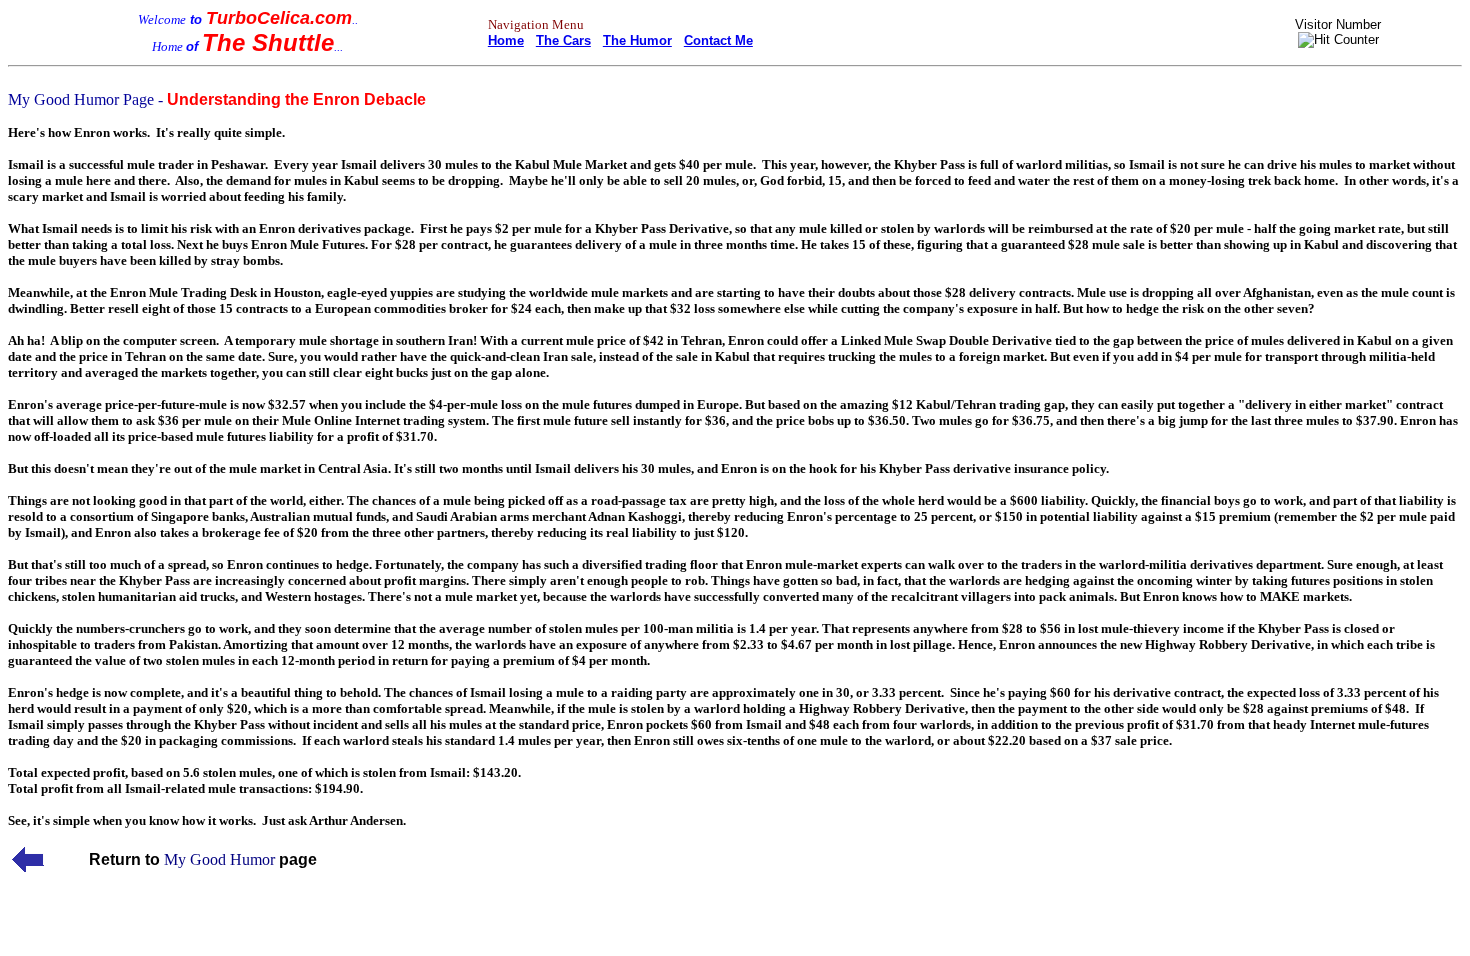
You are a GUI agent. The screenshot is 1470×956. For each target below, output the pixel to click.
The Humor (637, 40)
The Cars (563, 40)
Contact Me (718, 40)
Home (506, 40)
